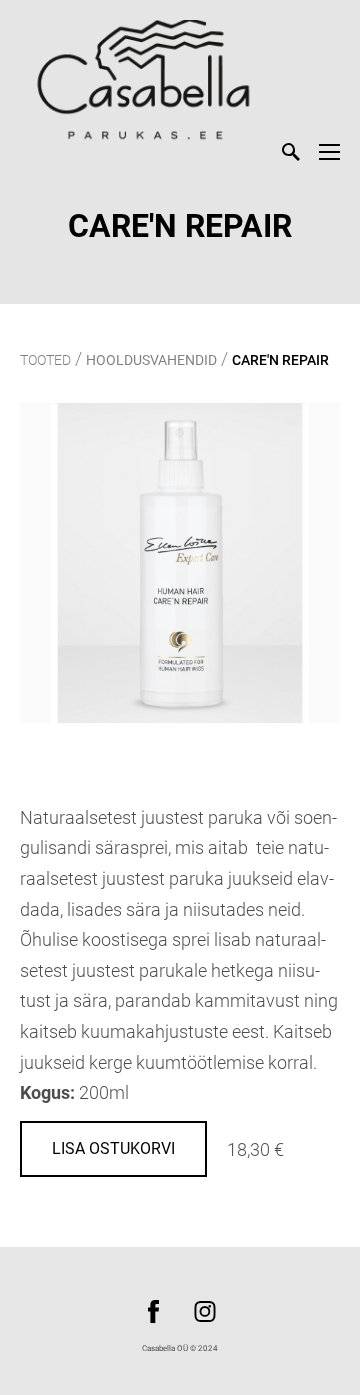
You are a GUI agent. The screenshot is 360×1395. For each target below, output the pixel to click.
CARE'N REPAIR (280, 360)
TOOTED (45, 360)
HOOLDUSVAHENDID (151, 360)
